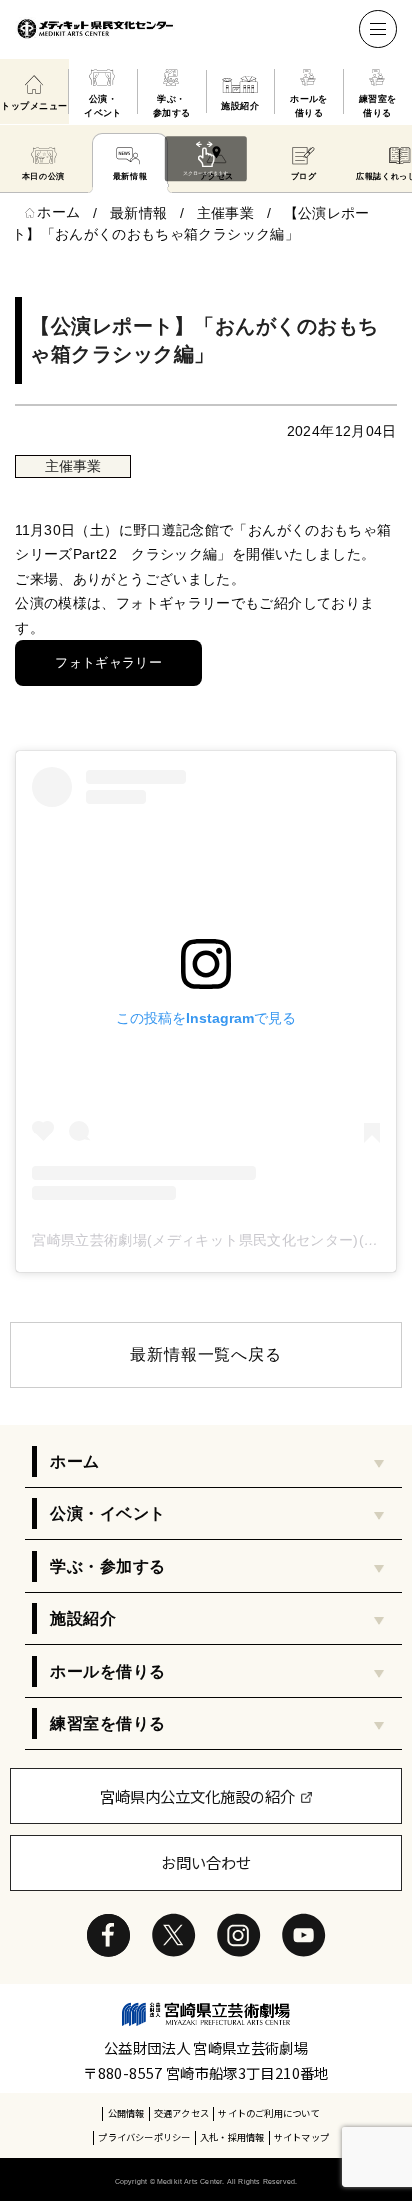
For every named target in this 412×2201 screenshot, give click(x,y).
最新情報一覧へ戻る (205, 1354)
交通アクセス (181, 2113)
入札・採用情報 (232, 2137)
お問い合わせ (206, 1862)
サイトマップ (301, 2137)
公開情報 (126, 2113)
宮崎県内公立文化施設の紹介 (197, 1796)
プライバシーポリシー (144, 2137)
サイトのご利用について (269, 2113)
